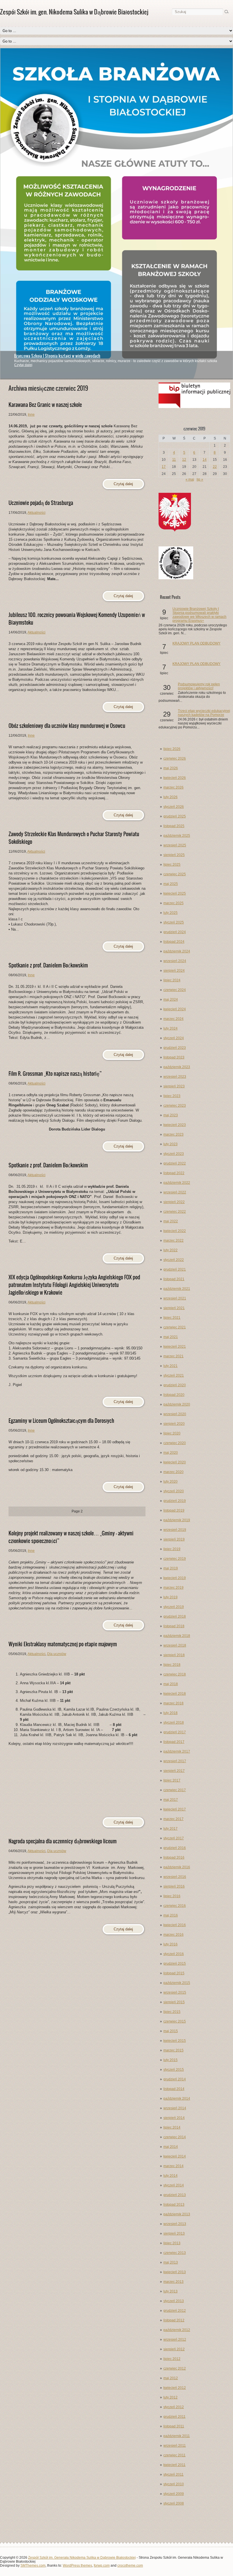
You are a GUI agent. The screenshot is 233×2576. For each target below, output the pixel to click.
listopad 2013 (174, 2205)
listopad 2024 (174, 942)
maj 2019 (171, 1568)
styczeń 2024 (174, 1038)
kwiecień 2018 (175, 1694)
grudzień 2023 (175, 1048)
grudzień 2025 (175, 816)
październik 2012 (177, 2330)
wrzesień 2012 (175, 2340)
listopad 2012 (174, 2320)
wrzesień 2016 (175, 1877)
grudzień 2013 (175, 2195)
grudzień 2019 (175, 1501)
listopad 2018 (174, 1626)
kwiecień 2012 (175, 2388)
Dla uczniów (57, 1654)
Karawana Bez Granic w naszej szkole (45, 405)
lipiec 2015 (172, 2012)
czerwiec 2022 (175, 1212)
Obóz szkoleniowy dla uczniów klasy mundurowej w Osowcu (67, 726)
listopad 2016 (174, 1857)
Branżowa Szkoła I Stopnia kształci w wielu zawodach (57, 356)
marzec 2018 (173, 1703)
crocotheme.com (130, 2566)
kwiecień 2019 (175, 1578)
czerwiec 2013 (175, 2253)
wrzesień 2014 (175, 2108)
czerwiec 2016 (175, 1906)
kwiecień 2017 (175, 1809)
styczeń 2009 (174, 2494)
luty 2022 (170, 1250)
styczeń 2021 (174, 1375)
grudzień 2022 (175, 1163)
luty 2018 (170, 1713)
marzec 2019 (173, 1588)
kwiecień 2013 (175, 2272)
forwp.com (102, 2566)
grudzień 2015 (175, 1964)
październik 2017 (177, 1751)
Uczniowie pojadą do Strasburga (41, 503)
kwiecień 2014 (175, 2156)
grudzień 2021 (175, 1269)
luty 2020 (170, 1482)
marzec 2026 (173, 787)
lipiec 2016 (172, 1896)
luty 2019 (170, 1597)
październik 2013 (177, 2214)
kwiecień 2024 (175, 1009)
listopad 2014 (174, 2089)
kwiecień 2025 (175, 893)
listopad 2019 (174, 1510)
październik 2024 (177, 951)
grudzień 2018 (175, 1616)
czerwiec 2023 (175, 1106)
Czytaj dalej (23, 365)
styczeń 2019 (174, 1607)
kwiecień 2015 (175, 2041)
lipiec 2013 (172, 2243)
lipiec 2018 (172, 1665)
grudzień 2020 (175, 1385)
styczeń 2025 (174, 922)
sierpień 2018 (174, 1655)
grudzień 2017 (175, 1732)
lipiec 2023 (172, 1096)
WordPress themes (77, 2566)
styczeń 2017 (174, 1838)
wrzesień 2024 (175, 961)
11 (174, 460)
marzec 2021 (173, 1356)
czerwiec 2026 (175, 758)
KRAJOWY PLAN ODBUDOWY (196, 643)
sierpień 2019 (174, 1539)
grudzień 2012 (175, 2311)
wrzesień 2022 (175, 1192)
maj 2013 (171, 2262)
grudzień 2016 (175, 1848)
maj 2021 (171, 1337)
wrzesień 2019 (175, 1530)
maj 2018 (171, 1684)
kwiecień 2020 (175, 1462)
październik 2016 (177, 1867)
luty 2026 (170, 797)
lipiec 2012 (172, 2359)
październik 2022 (177, 1183)
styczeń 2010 (174, 2484)
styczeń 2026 (174, 807)
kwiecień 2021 (175, 1347)
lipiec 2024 (172, 980)
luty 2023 (170, 1144)
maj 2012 (171, 2378)
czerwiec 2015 (175, 2021)
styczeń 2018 (174, 1723)
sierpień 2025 (174, 855)
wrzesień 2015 (175, 1992)
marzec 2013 (173, 2282)
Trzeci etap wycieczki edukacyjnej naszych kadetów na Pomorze (204, 713)
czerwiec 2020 (175, 1443)
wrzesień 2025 (175, 845)
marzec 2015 (173, 2050)
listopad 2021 (174, 1279)
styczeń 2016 (174, 1954)
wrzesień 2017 (175, 1761)
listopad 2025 (174, 826)
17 (164, 467)
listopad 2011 (174, 2426)
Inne (31, 415)
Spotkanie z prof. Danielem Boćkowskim (48, 965)
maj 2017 (171, 1800)
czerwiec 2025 (175, 874)
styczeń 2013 (174, 2301)
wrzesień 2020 (175, 1414)
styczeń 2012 (174, 2407)
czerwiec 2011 (174, 2455)
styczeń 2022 (174, 1260)
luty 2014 (170, 2176)
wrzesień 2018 (175, 1645)
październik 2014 (177, 2099)
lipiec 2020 (172, 1433)
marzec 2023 (173, 1134)
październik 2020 (177, 1404)
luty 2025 (170, 913)
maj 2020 (171, 1453)
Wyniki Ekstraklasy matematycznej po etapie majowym (63, 1644)
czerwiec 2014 (175, 2137)
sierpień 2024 (174, 971)
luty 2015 (170, 2060)
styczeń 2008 (174, 2503)
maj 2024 (171, 999)
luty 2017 (170, 1829)
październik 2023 (177, 1067)
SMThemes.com (33, 2566)
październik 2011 (177, 2436)
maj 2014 (171, 2147)
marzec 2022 (173, 1241)
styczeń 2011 (173, 2474)
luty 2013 (170, 2291)
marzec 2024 (173, 1019)
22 (215, 467)
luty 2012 (170, 2397)
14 (205, 460)
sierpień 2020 (174, 1424)
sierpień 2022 (174, 1202)
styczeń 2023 (174, 1154)
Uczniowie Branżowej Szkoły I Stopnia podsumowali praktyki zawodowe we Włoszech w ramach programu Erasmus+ (199, 615)
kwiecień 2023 (175, 1125)
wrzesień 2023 (175, 1077)
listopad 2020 (174, 1395)
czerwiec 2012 (175, 2368)
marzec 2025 (173, 903)
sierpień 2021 (174, 1308)
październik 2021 (177, 1289)
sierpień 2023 (174, 1086)
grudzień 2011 (174, 2417)
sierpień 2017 (174, 1771)
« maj (190, 479)
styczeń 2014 (174, 2185)
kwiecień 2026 (175, 778)
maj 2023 (171, 1115)
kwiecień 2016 (175, 1925)
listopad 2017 (174, 1742)
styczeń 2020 (174, 1491)
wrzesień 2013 (175, 2224)
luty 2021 (170, 1366)
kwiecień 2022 (175, 1231)
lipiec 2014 (172, 2127)
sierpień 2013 (174, 2233)
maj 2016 (171, 1915)
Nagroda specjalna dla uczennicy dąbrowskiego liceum (63, 1841)
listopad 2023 (174, 1057)
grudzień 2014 (175, 2079)
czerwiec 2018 (175, 1674)
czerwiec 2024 (175, 990)
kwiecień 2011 (174, 2465)
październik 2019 (177, 1520)
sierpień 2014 (174, 2118)
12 (184, 460)
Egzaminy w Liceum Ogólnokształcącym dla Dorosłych (61, 1421)
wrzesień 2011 (175, 2446)
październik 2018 (177, 1636)
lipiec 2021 (172, 1318)
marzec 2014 (173, 2166)
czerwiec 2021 (175, 1327)
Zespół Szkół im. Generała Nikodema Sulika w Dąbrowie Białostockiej (82, 2558)
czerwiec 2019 (175, 1559)
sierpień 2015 (174, 2002)
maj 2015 (171, 2031)
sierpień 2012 (174, 2349)
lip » (200, 479)
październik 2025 (177, 836)
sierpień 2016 (174, 1886)
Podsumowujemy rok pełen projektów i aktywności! (199, 686)
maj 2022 (171, 1221)
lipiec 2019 (172, 1549)
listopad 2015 (174, 1973)
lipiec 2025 (172, 865)
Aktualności (37, 513)
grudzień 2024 (175, 932)
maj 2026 (171, 768)
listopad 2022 (174, 1173)
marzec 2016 (173, 1935)
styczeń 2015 (174, 2070)
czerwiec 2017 (175, 1790)
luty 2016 (170, 1944)
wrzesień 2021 (175, 1298)
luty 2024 (170, 1028)
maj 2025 (171, 884)
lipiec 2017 (172, 1780)
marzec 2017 (173, 1819)
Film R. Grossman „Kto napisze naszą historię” (55, 1074)
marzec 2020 (173, 1472)
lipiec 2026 (172, 749)
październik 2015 (177, 1983)
